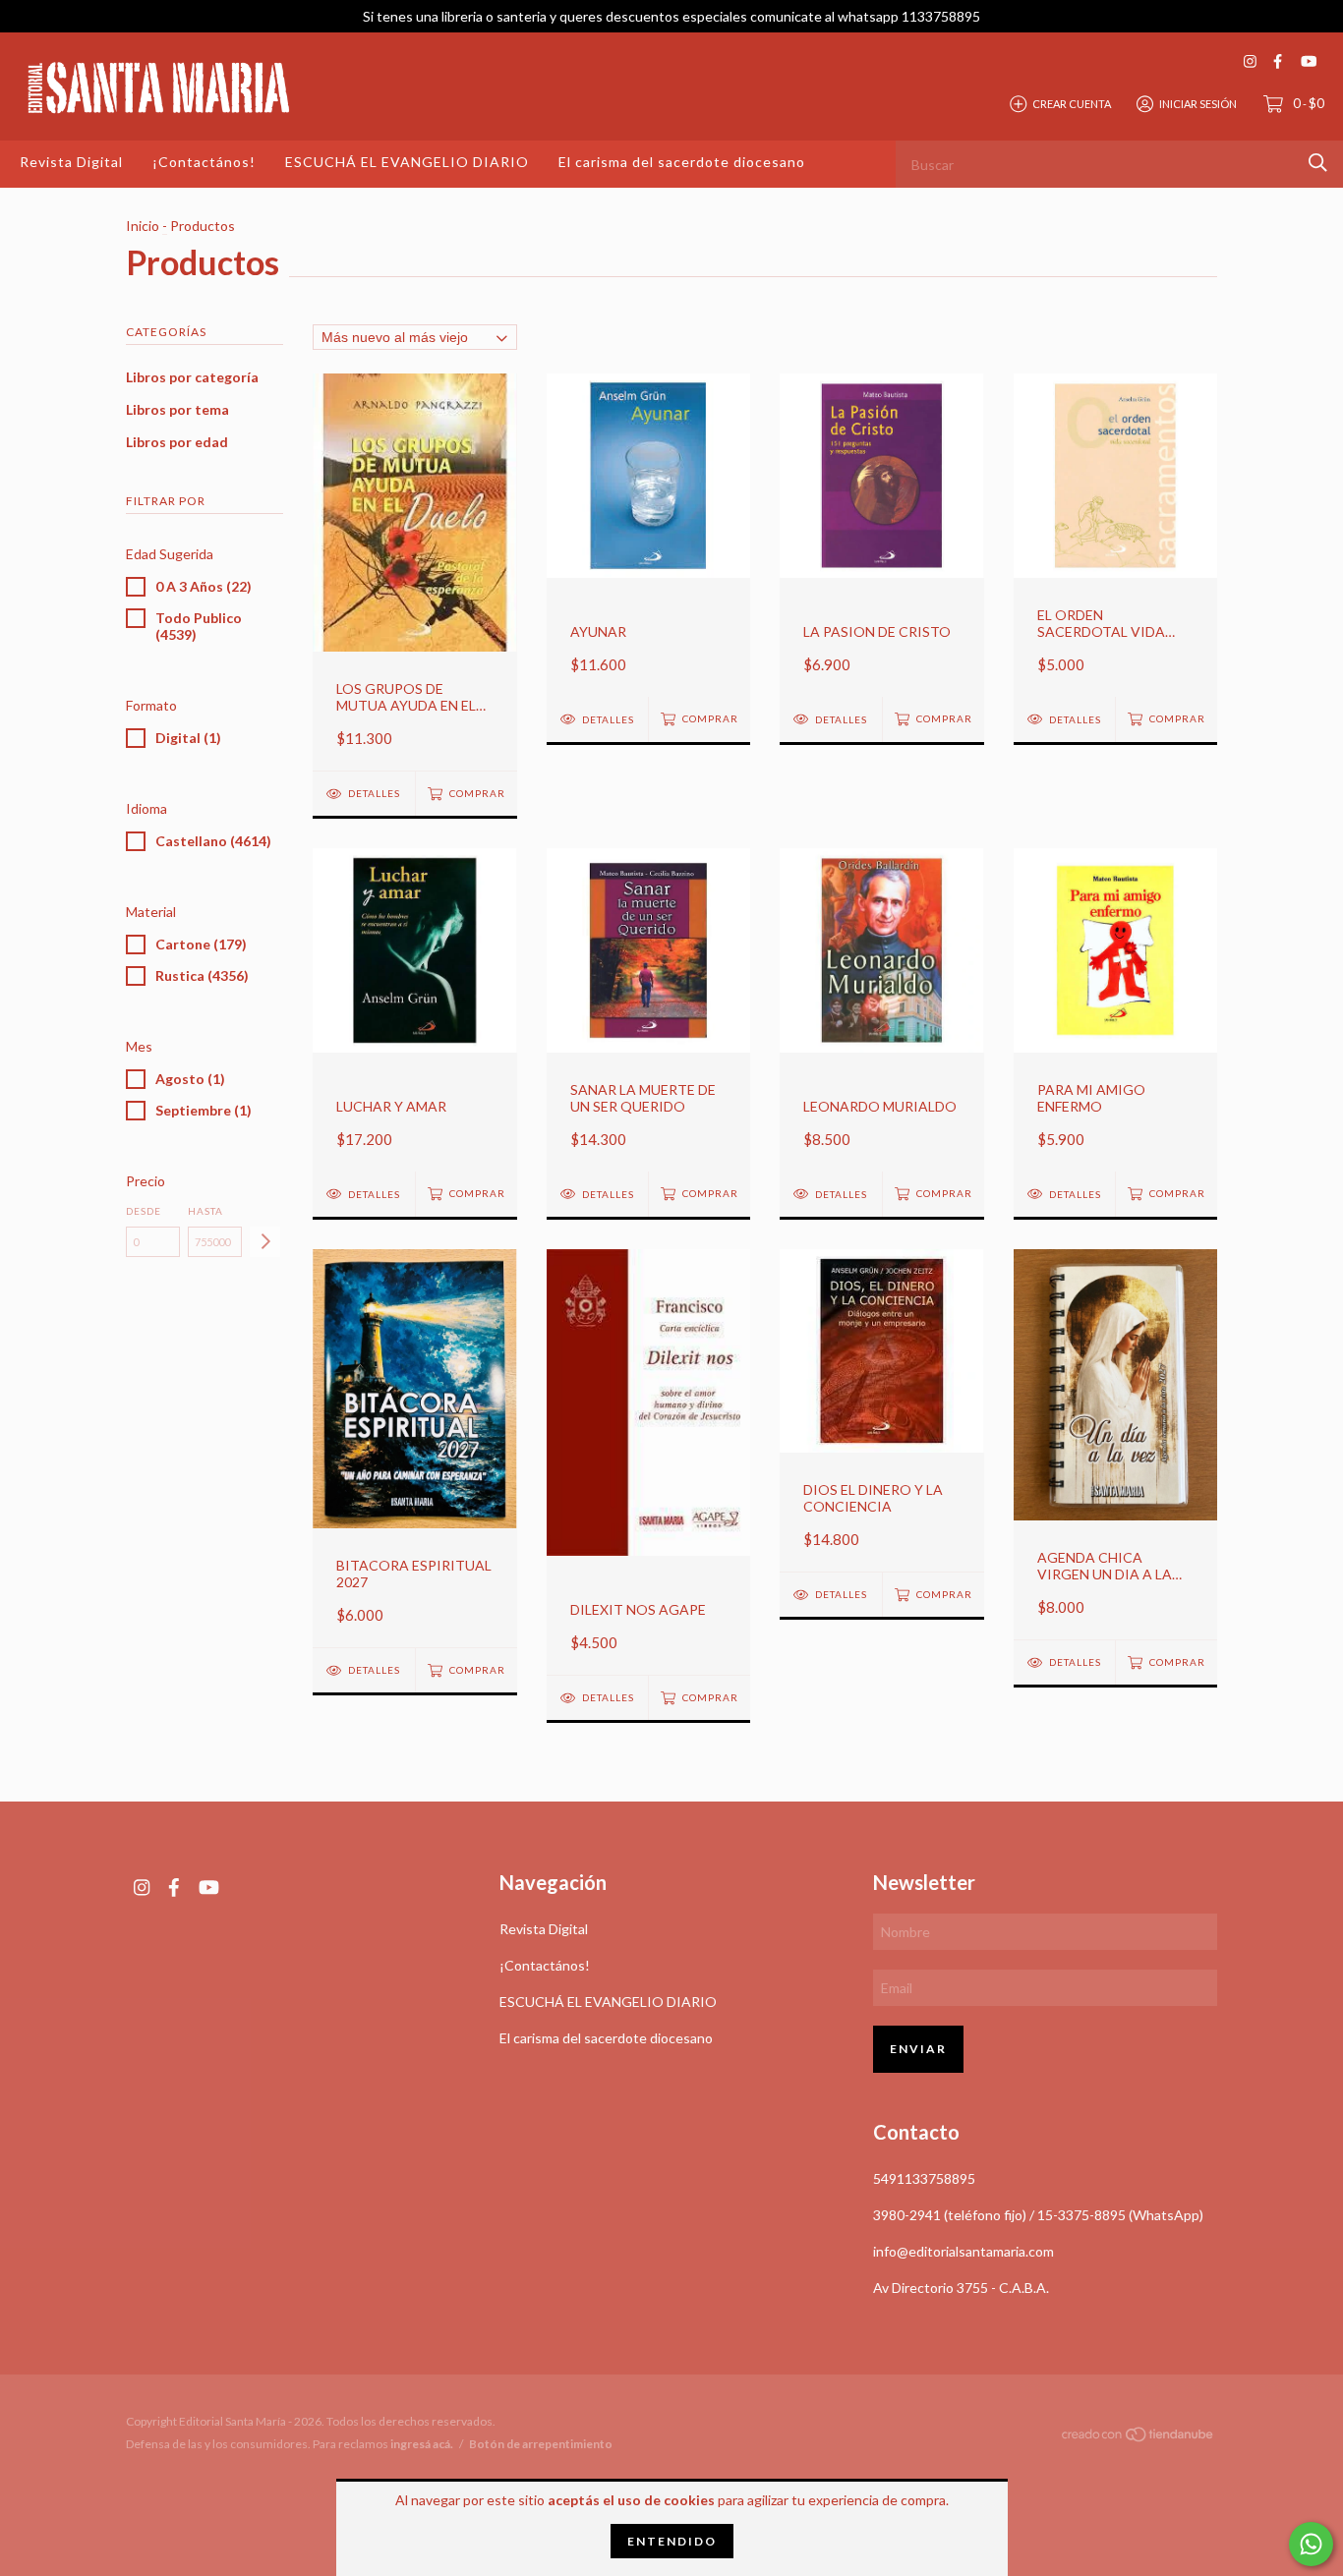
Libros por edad (177, 442)
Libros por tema (177, 409)
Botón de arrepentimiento (541, 2444)
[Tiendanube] (1139, 2438)
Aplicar (265, 1242)
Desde (144, 1211)
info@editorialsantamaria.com (963, 2251)
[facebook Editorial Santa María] (1278, 61)
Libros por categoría (192, 377)
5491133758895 (924, 2178)
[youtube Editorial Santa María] (1309, 61)
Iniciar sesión (1198, 103)
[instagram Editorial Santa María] (1250, 61)
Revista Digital (71, 162)
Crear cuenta (1072, 103)
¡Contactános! (204, 162)
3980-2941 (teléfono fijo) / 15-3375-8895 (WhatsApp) (1038, 2215)
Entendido (672, 2541)
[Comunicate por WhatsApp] (1311, 2544)
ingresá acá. (422, 2444)
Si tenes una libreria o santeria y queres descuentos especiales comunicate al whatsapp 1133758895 (671, 16)
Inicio (143, 226)
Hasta (205, 1211)
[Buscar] (1318, 163)
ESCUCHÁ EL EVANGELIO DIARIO (407, 162)
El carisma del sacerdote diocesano (682, 162)
